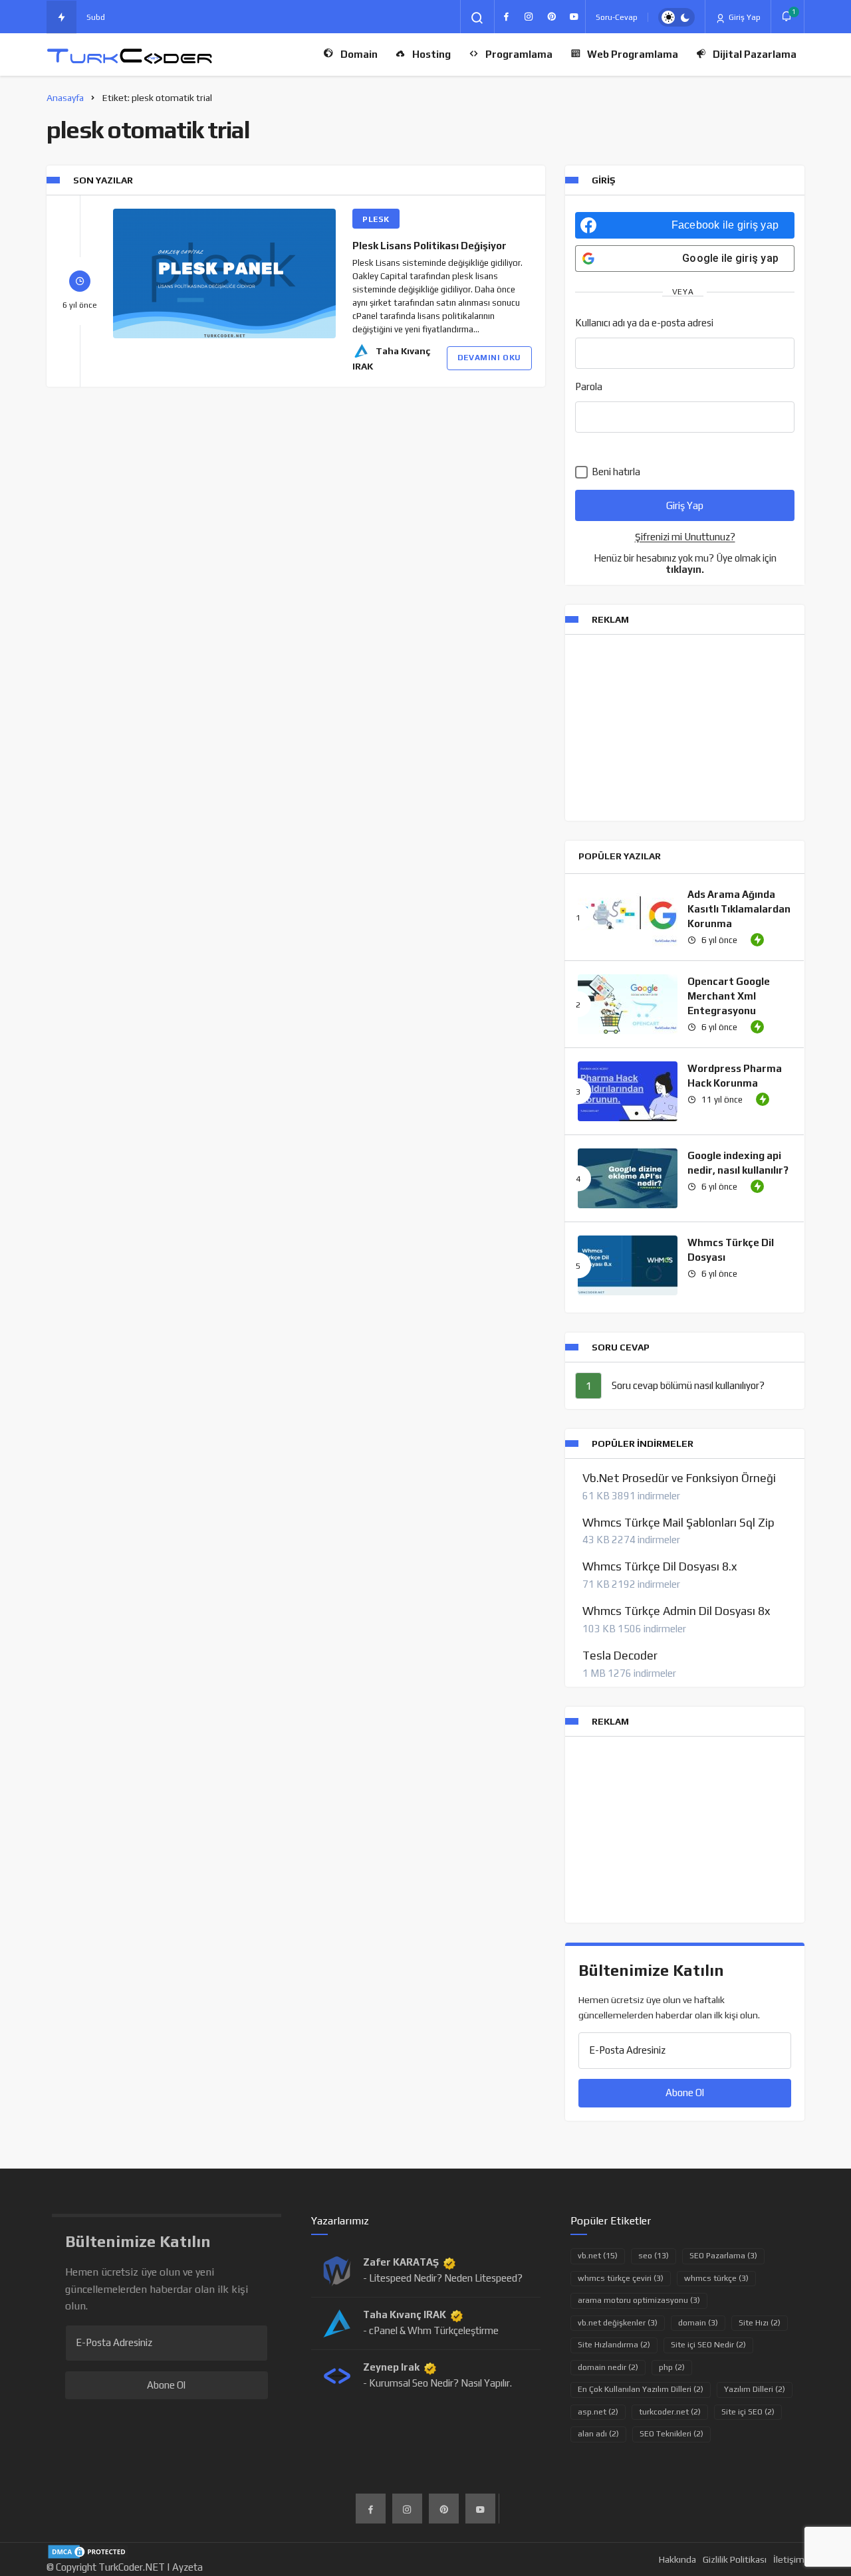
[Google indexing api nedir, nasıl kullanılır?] (628, 1178)
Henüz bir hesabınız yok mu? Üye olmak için (685, 564)
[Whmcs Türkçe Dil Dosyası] (628, 1265)
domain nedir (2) (608, 2367)
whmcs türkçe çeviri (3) (621, 2278)
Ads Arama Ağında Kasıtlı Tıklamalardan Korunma (739, 909)
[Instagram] (529, 17)
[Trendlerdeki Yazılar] (61, 17)
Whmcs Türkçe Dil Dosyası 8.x (660, 1566)
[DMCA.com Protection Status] (88, 2550)
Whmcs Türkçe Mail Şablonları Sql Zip (678, 1523)
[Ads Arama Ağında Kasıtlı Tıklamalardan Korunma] (628, 917)
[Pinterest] (551, 17)
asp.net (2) (598, 2412)
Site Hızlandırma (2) (614, 2345)
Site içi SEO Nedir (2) (708, 2345)
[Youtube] (574, 17)
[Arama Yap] (477, 18)
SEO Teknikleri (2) (671, 2434)
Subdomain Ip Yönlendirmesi (139, 17)
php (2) (672, 2367)
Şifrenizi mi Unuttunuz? (685, 537)
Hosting (431, 54)
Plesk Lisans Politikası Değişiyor (429, 246)
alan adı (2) (598, 2434)
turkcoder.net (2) (670, 2412)
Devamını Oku (489, 358)
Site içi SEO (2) (748, 2412)
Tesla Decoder (620, 1656)
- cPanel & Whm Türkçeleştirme (431, 2330)
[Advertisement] (685, 728)
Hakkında (677, 2559)
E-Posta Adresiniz (627, 2050)
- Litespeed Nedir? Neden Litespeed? (443, 2278)
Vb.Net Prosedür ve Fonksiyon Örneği (679, 1478)
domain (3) (698, 2323)
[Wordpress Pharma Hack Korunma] (628, 1091)
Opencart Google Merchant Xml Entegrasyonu (729, 996)
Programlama (519, 54)
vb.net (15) (598, 2256)
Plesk (376, 219)
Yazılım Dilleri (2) (755, 2389)
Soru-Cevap (617, 17)
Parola (589, 386)
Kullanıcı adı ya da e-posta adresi (644, 323)
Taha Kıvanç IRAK (405, 2314)
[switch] (676, 17)
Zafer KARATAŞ (401, 2262)
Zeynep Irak (391, 2367)
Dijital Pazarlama (755, 54)
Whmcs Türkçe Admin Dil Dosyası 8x (676, 1611)
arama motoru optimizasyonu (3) (639, 2300)
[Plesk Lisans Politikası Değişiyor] (224, 273)
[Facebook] (506, 17)
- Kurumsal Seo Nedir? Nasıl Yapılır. (437, 2383)
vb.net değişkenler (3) (618, 2323)
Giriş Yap (744, 17)
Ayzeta (187, 2567)
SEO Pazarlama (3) (723, 2256)
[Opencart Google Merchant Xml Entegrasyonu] (628, 1004)
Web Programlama (633, 54)
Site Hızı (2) (760, 2323)
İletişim (789, 2559)
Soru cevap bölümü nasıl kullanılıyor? (688, 1385)
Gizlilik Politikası (735, 2559)
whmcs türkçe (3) (716, 2278)
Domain (359, 54)
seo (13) (654, 2256)
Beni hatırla (615, 472)
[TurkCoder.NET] (130, 55)
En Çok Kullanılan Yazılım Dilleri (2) (641, 2389)
